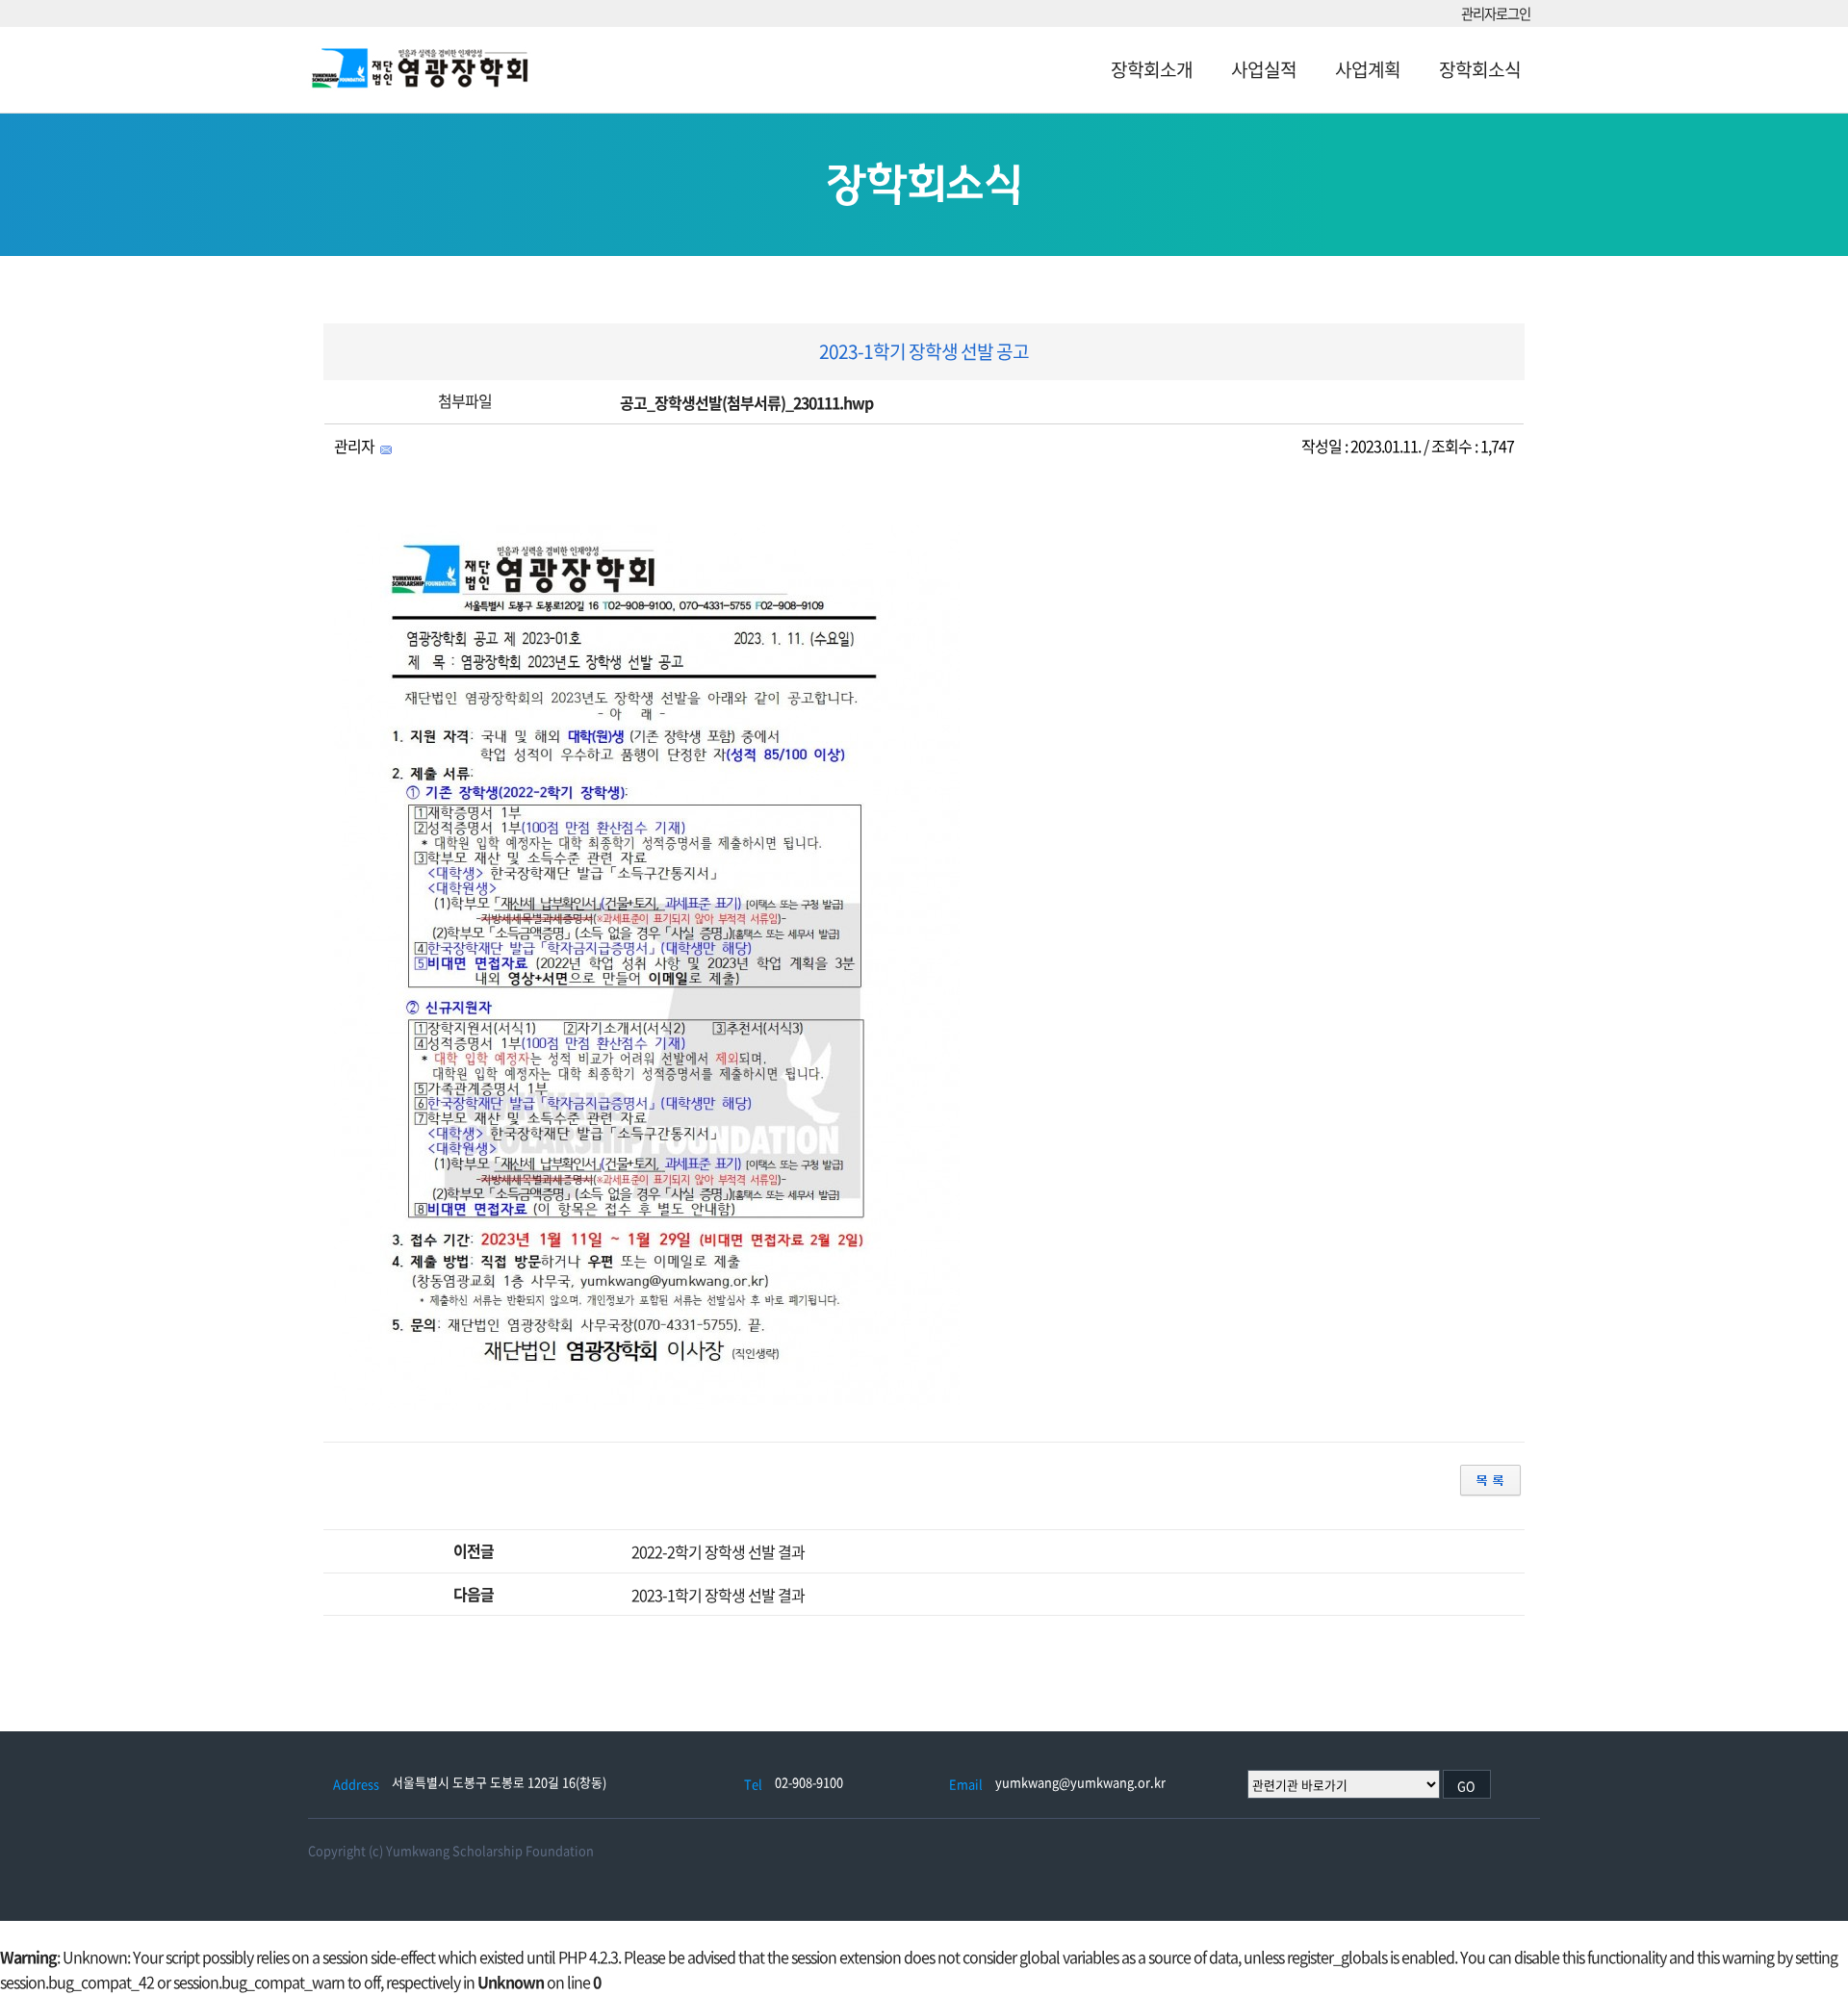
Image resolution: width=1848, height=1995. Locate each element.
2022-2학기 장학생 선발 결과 (718, 1551)
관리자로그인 (1496, 14)
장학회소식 (1480, 69)
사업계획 (1368, 69)
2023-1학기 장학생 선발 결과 (718, 1595)
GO (1466, 1786)
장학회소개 (1152, 69)
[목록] (1491, 1479)
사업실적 (1264, 69)
